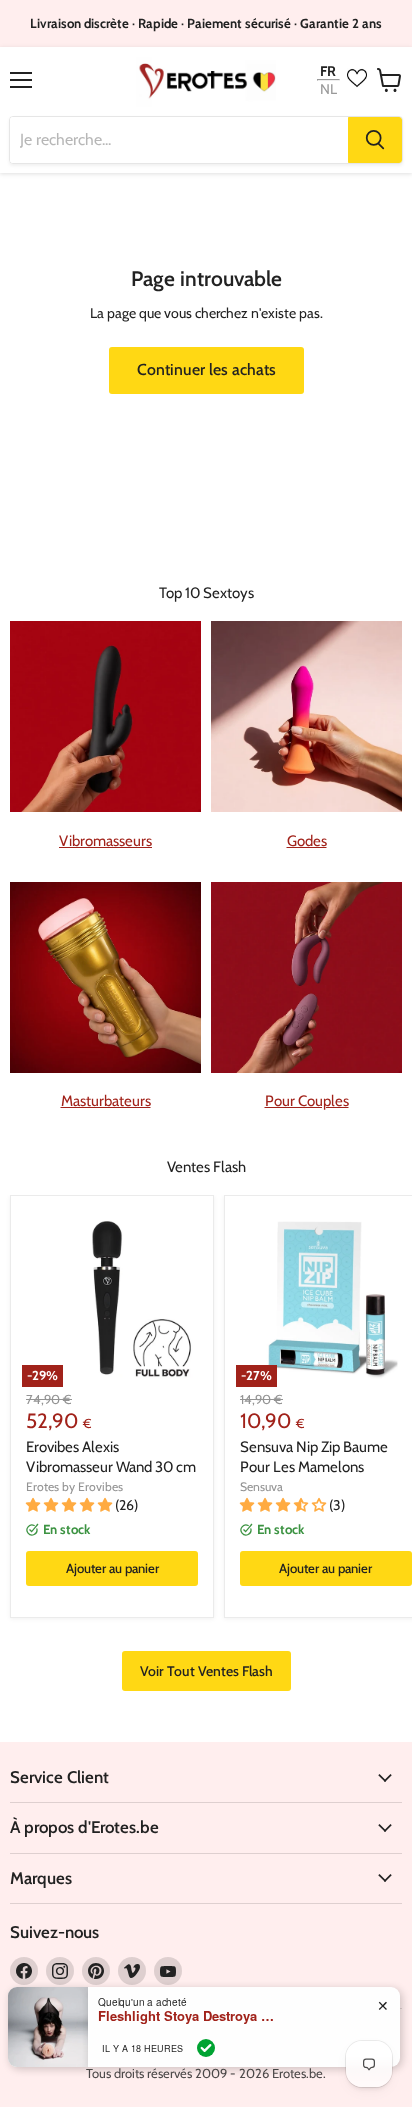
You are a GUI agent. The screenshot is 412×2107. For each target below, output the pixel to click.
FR (328, 70)
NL (328, 89)
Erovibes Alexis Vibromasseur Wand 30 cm (111, 1457)
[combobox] (179, 140)
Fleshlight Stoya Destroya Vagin (188, 2016)
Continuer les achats (206, 369)
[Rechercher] (375, 140)
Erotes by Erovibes (74, 1486)
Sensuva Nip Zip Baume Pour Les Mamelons (314, 1457)
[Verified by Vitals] (206, 2048)
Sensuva (261, 1486)
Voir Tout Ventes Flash (206, 1671)
